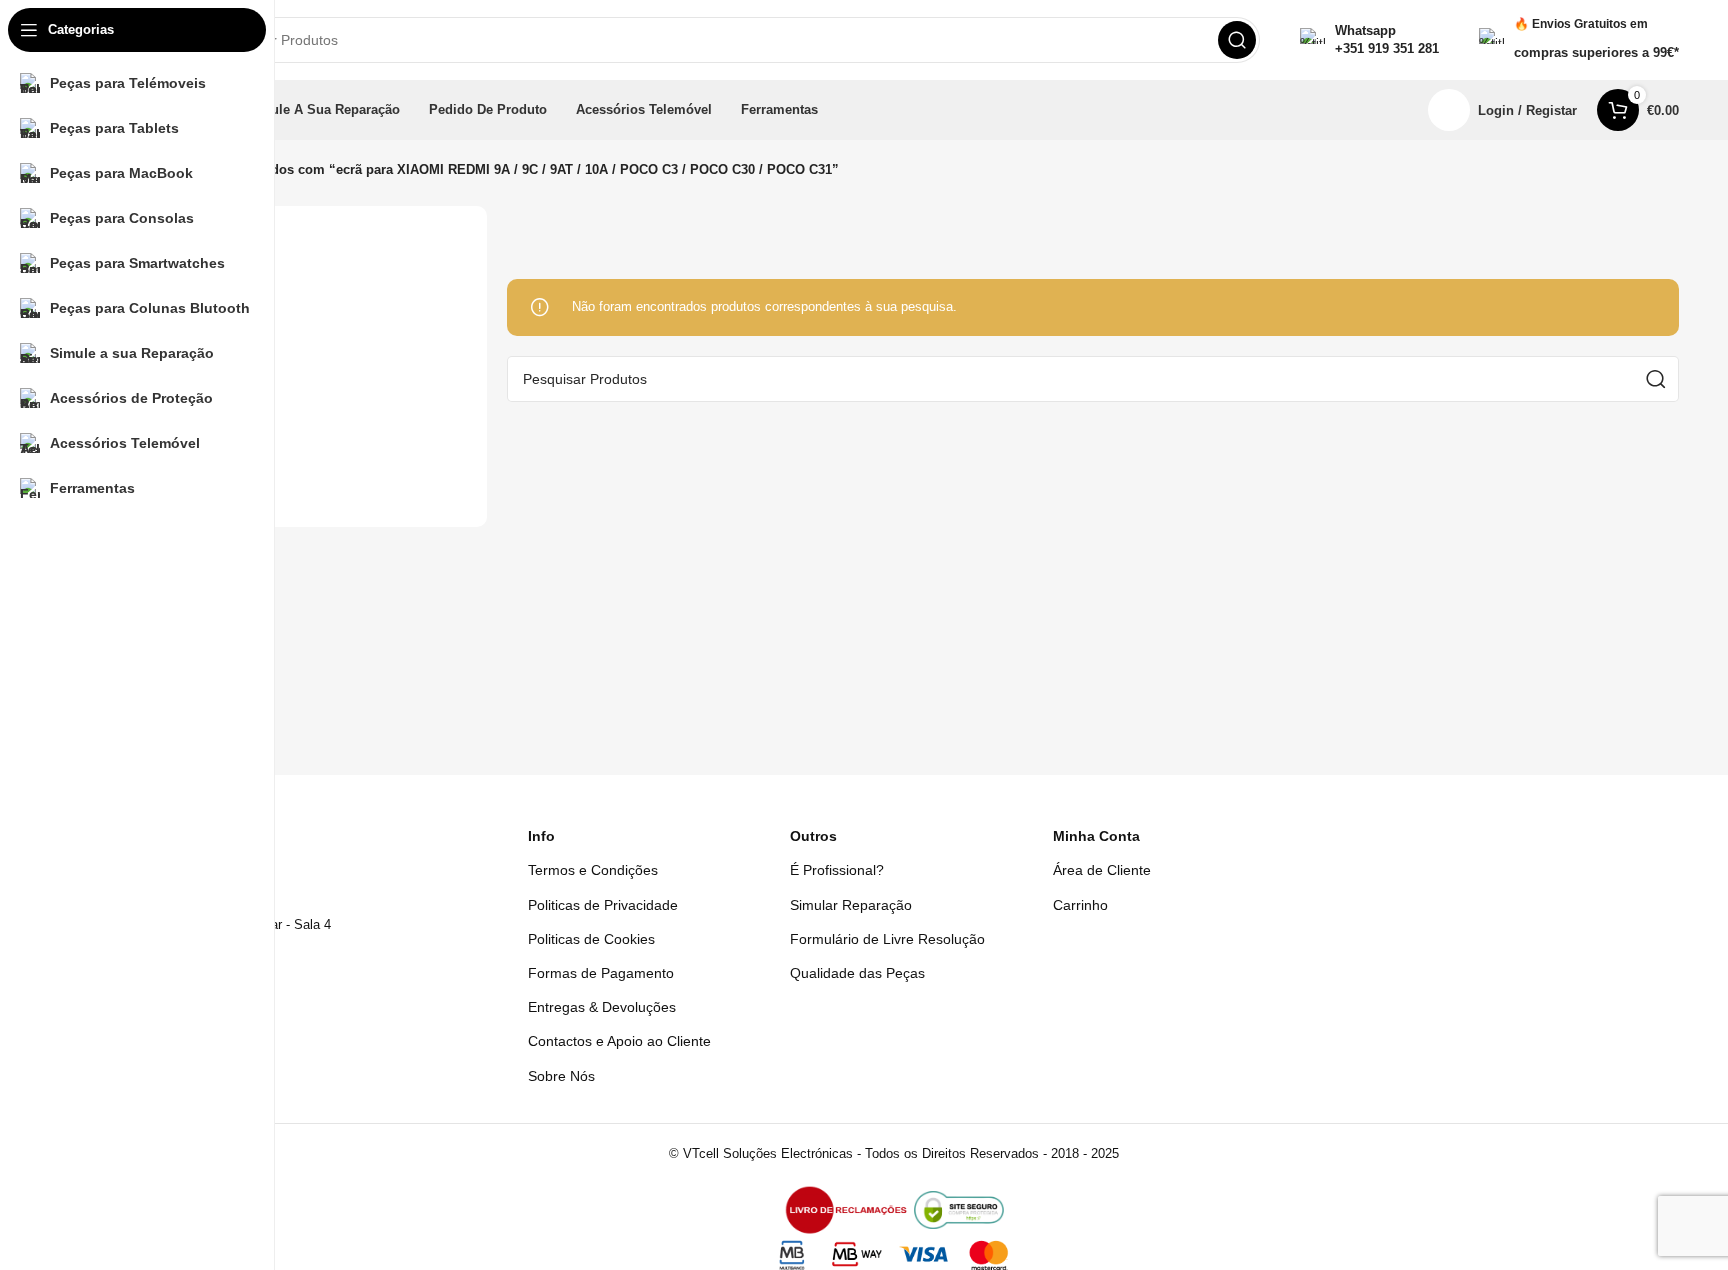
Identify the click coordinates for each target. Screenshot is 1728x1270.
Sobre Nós (561, 1076)
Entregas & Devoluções (602, 1007)
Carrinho (1080, 905)
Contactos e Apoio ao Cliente (619, 1041)
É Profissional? (837, 870)
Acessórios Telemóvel (188, 418)
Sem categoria (166, 316)
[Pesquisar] (1237, 40)
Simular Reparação (851, 905)
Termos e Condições (593, 870)
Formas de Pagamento (601, 973)
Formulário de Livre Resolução (887, 939)
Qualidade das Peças (857, 973)
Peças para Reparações (193, 384)
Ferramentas (160, 350)
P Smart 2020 (164, 452)
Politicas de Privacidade (603, 905)
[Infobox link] (1369, 40)
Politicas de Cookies (591, 939)
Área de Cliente (1102, 870)
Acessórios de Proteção (193, 487)
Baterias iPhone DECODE (199, 281)
